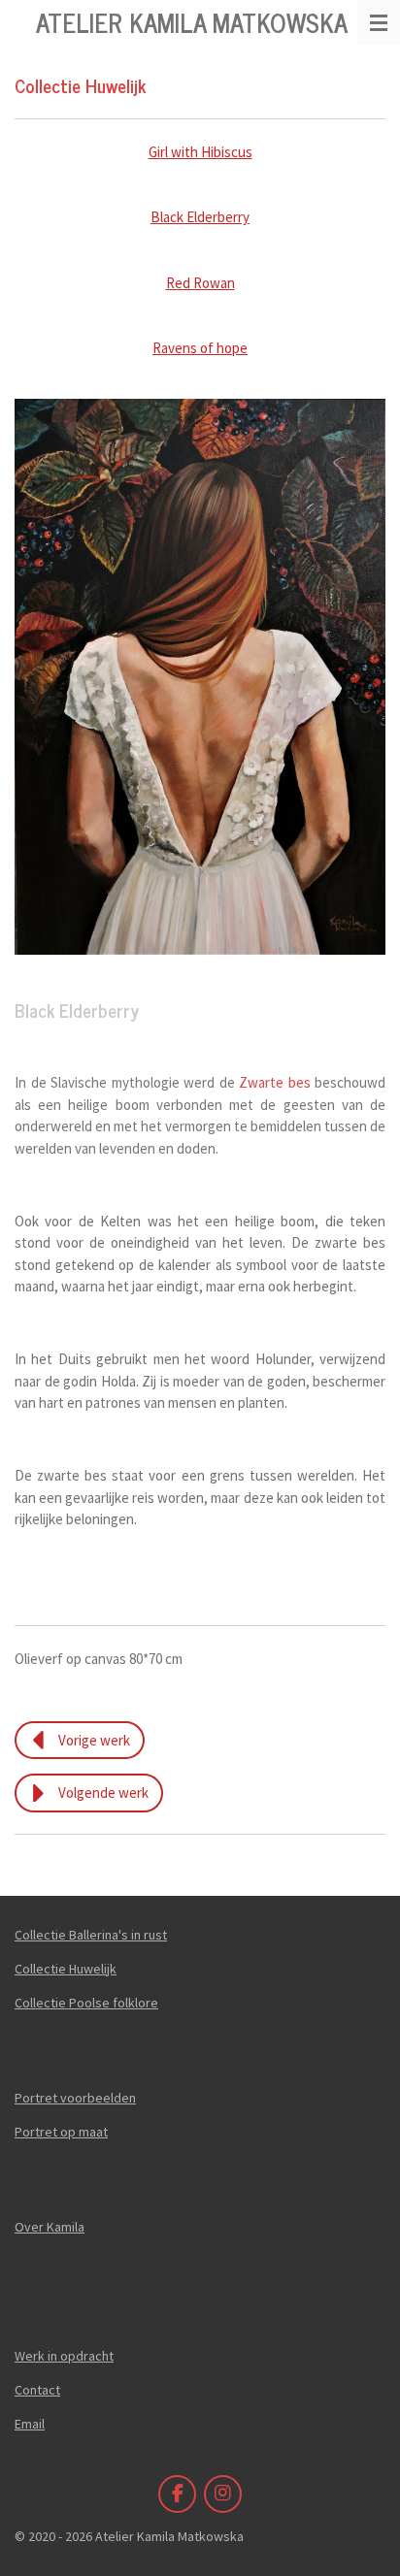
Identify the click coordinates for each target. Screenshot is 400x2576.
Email (30, 2424)
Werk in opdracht (64, 2356)
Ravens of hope (200, 348)
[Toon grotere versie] (200, 677)
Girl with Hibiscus (200, 152)
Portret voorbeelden (75, 2098)
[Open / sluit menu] (379, 22)
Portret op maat (61, 2132)
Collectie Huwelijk (66, 1969)
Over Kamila (50, 2227)
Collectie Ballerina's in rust (91, 1935)
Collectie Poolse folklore (86, 2003)
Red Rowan (200, 283)
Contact (37, 2390)
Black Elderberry (200, 217)
